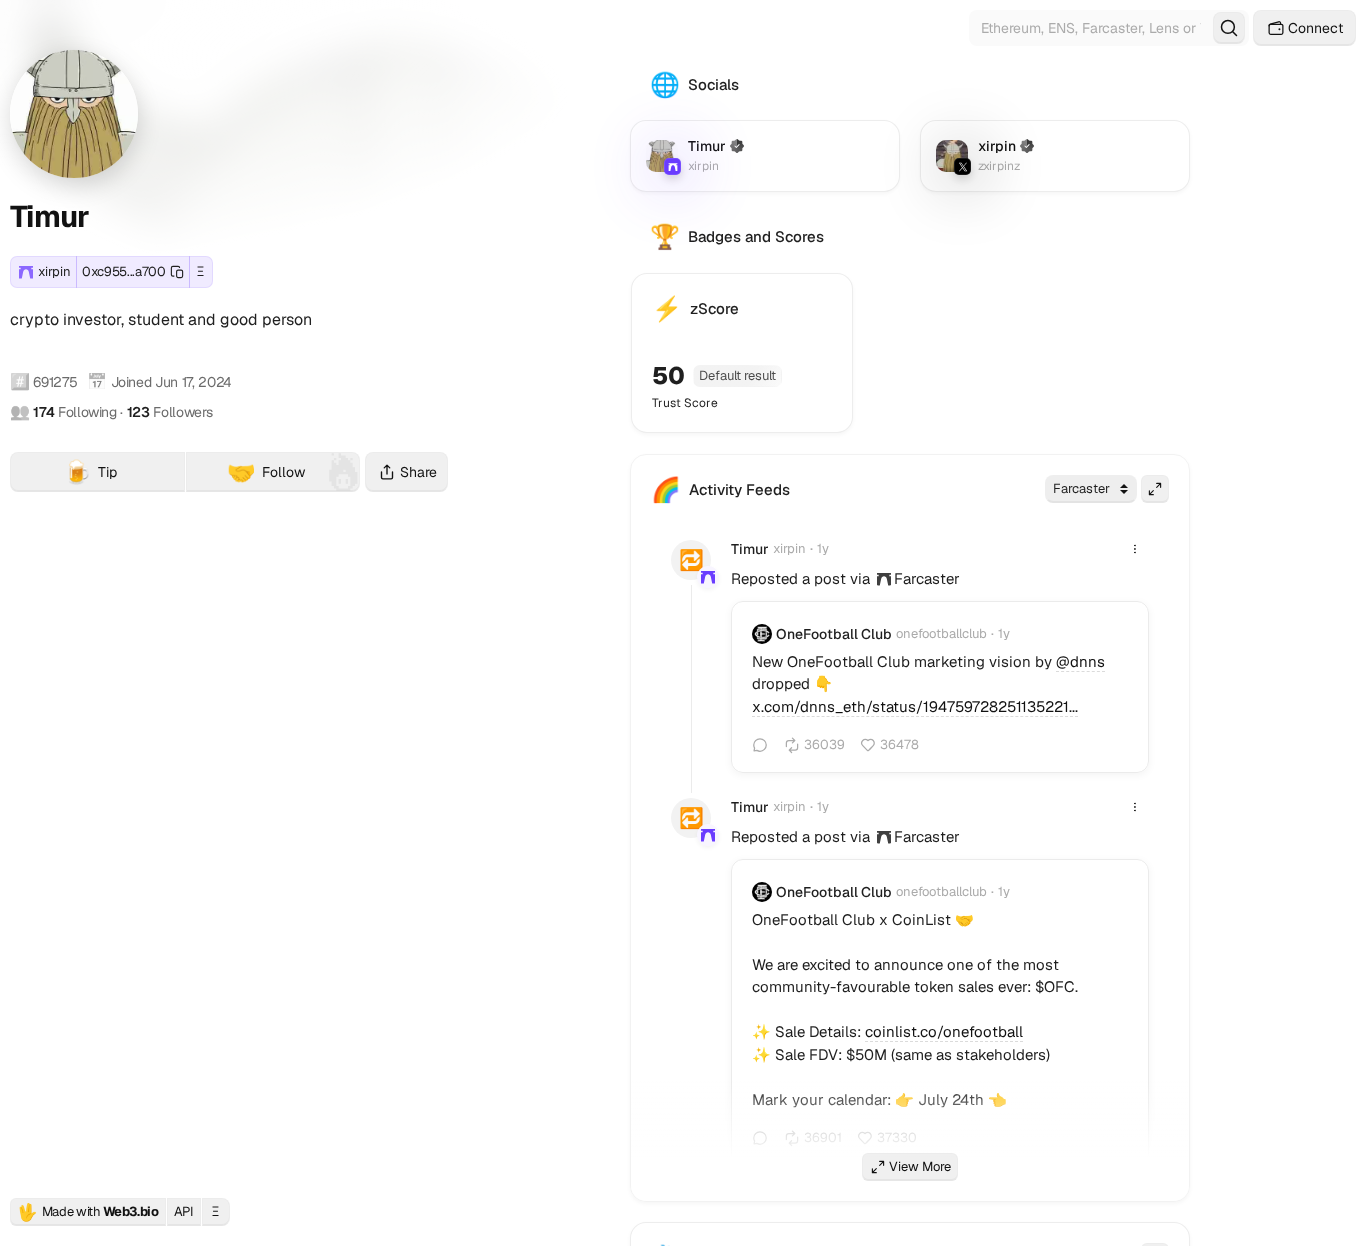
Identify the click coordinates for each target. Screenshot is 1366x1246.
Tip (123, 474)
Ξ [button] (200, 271)
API (184, 1211)
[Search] (1229, 28)
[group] (884, 579)
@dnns (1080, 661)
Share (418, 472)
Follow (266, 472)
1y (823, 548)
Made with (88, 1212)
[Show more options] (1135, 549)
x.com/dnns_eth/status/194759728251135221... (915, 706)
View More (920, 1166)
